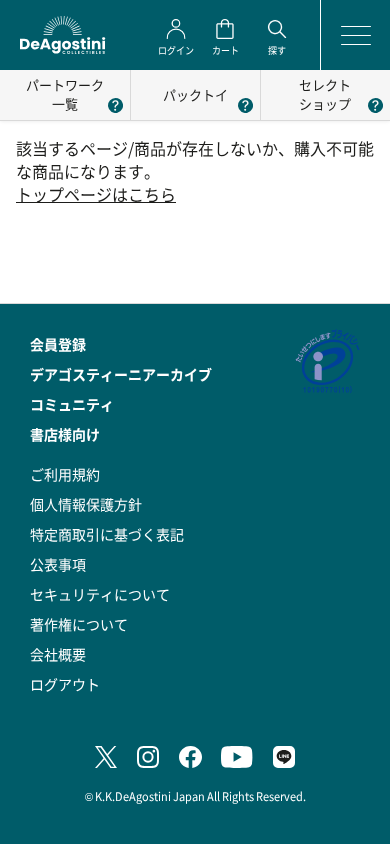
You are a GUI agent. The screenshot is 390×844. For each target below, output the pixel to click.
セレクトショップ (325, 94)
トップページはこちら (96, 194)
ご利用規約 (65, 474)
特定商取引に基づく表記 (107, 534)
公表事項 (58, 564)
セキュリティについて (100, 594)
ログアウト (65, 684)
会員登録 (58, 344)
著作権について (79, 624)
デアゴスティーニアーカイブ (121, 374)
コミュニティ (72, 404)
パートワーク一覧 (65, 94)
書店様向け (65, 434)
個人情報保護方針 (86, 504)
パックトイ (195, 94)
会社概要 (58, 654)
